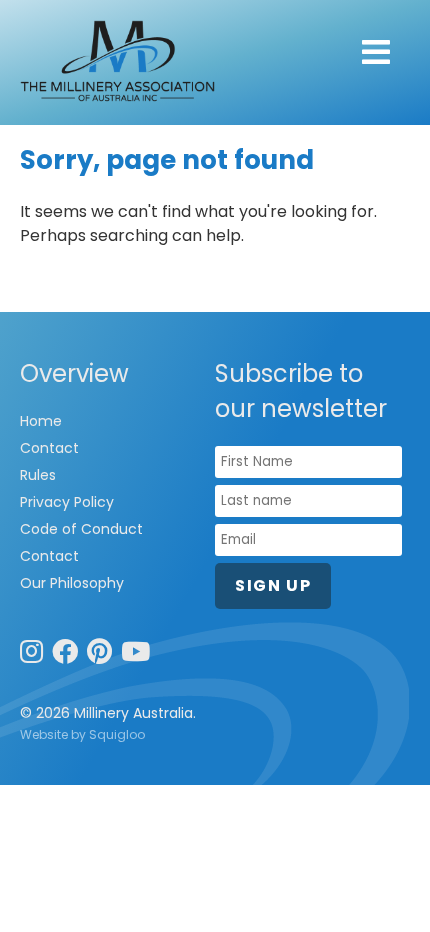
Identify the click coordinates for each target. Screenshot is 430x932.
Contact (49, 448)
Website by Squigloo (82, 734)
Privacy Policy (67, 502)
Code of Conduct (81, 529)
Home (41, 421)
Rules (38, 475)
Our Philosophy (72, 583)
